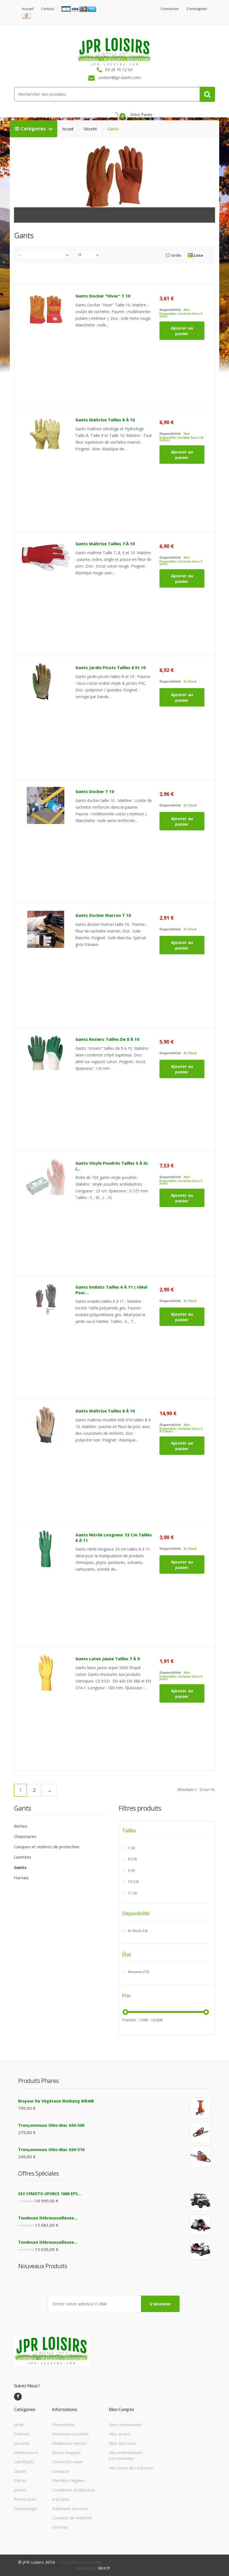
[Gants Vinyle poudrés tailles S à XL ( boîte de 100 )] (46, 1177)
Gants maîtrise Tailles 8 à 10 (105, 420)
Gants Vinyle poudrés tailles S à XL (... (112, 1166)
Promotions (64, 2424)
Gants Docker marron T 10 (103, 915)
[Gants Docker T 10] (46, 805)
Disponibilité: (170, 310)
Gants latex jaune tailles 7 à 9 (108, 1659)
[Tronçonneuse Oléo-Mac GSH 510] (200, 2157)
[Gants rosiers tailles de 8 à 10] (46, 1053)
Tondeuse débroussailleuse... (48, 2218)
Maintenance (26, 2452)
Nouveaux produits (71, 2434)
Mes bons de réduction (131, 2468)
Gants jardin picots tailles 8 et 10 (111, 667)
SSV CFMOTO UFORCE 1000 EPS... (50, 2194)
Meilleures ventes (69, 2443)
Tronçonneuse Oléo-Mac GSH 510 (51, 2150)
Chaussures (25, 1836)
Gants (20, 1867)
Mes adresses (123, 2443)
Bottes (21, 1826)
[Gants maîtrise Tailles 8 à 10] (46, 434)
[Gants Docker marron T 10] (46, 929)
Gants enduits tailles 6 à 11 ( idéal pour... (111, 1290)
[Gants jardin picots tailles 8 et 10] (46, 681)
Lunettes (23, 1857)
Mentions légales (69, 2480)
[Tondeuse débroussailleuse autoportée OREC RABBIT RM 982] (200, 2249)
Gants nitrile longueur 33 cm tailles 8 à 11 (114, 1537)
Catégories (34, 129)
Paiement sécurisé (70, 2508)
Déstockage (26, 2508)
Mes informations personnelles (126, 2455)
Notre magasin (66, 2452)
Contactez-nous (67, 2462)
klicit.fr (104, 2568)
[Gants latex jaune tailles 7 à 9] (46, 1673)
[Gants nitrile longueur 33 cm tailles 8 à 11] (46, 1549)
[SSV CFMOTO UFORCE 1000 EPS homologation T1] (200, 2201)
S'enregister (197, 9)
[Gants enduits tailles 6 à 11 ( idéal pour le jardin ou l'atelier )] (46, 1301)
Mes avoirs (120, 2434)
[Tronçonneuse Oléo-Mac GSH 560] (200, 2132)
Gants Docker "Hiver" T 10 (103, 296)
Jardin (19, 2424)
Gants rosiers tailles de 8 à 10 (107, 1039)
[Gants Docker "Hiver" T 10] (46, 310)
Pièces (20, 2480)
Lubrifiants (24, 2462)
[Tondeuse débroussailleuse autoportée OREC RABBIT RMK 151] (200, 2225)
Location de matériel (72, 2518)
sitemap (60, 2527)
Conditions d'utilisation (74, 2490)
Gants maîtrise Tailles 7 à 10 (105, 544)
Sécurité (90, 129)
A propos (61, 2499)
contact (47, 9)
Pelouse (22, 2434)
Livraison (61, 2471)
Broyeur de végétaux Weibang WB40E (56, 2101)
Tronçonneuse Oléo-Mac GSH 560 (51, 2125)
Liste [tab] (198, 255)
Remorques (25, 2499)
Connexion (170, 9)
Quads (20, 2471)
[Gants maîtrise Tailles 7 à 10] (46, 558)
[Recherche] (207, 94)
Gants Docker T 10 (95, 791)
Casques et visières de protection (47, 1847)
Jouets (20, 2490)
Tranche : (130, 2020)
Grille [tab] (176, 255)
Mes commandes (125, 2424)
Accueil (28, 9)
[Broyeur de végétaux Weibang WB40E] (200, 2108)
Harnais (21, 1878)
